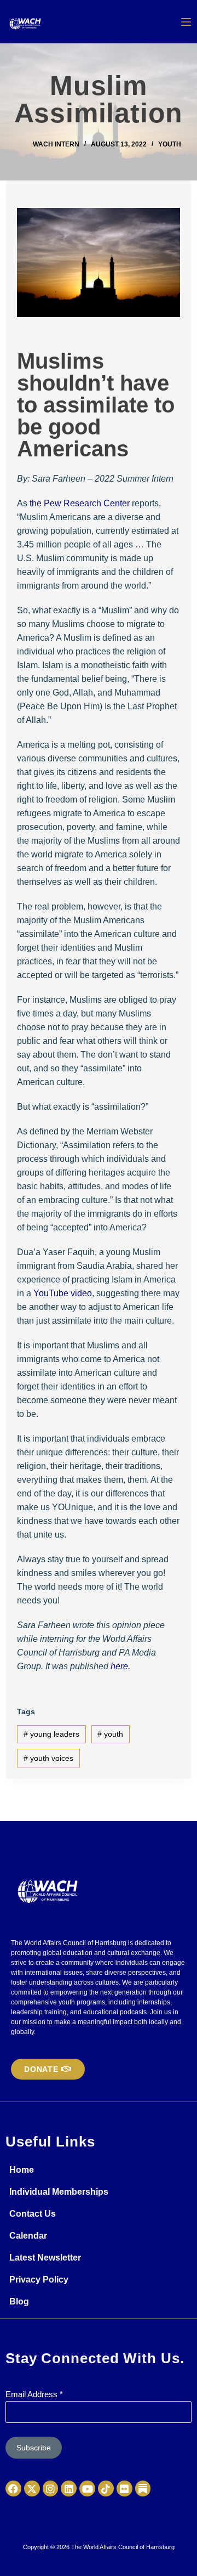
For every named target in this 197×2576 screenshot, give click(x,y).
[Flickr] (124, 2489)
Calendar (28, 2236)
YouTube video (63, 1293)
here (119, 1666)
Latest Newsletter (45, 2258)
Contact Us (33, 2214)
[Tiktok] (106, 2489)
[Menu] (186, 22)
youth (110, 1734)
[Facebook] (13, 2489)
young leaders (51, 1734)
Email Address (34, 2394)
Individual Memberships (59, 2192)
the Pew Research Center (80, 503)
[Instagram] (51, 2489)
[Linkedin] (69, 2489)
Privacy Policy (39, 2280)
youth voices (48, 1758)
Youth (170, 144)
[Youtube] (87, 2489)
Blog (19, 2301)
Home (22, 2170)
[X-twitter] (32, 2489)
